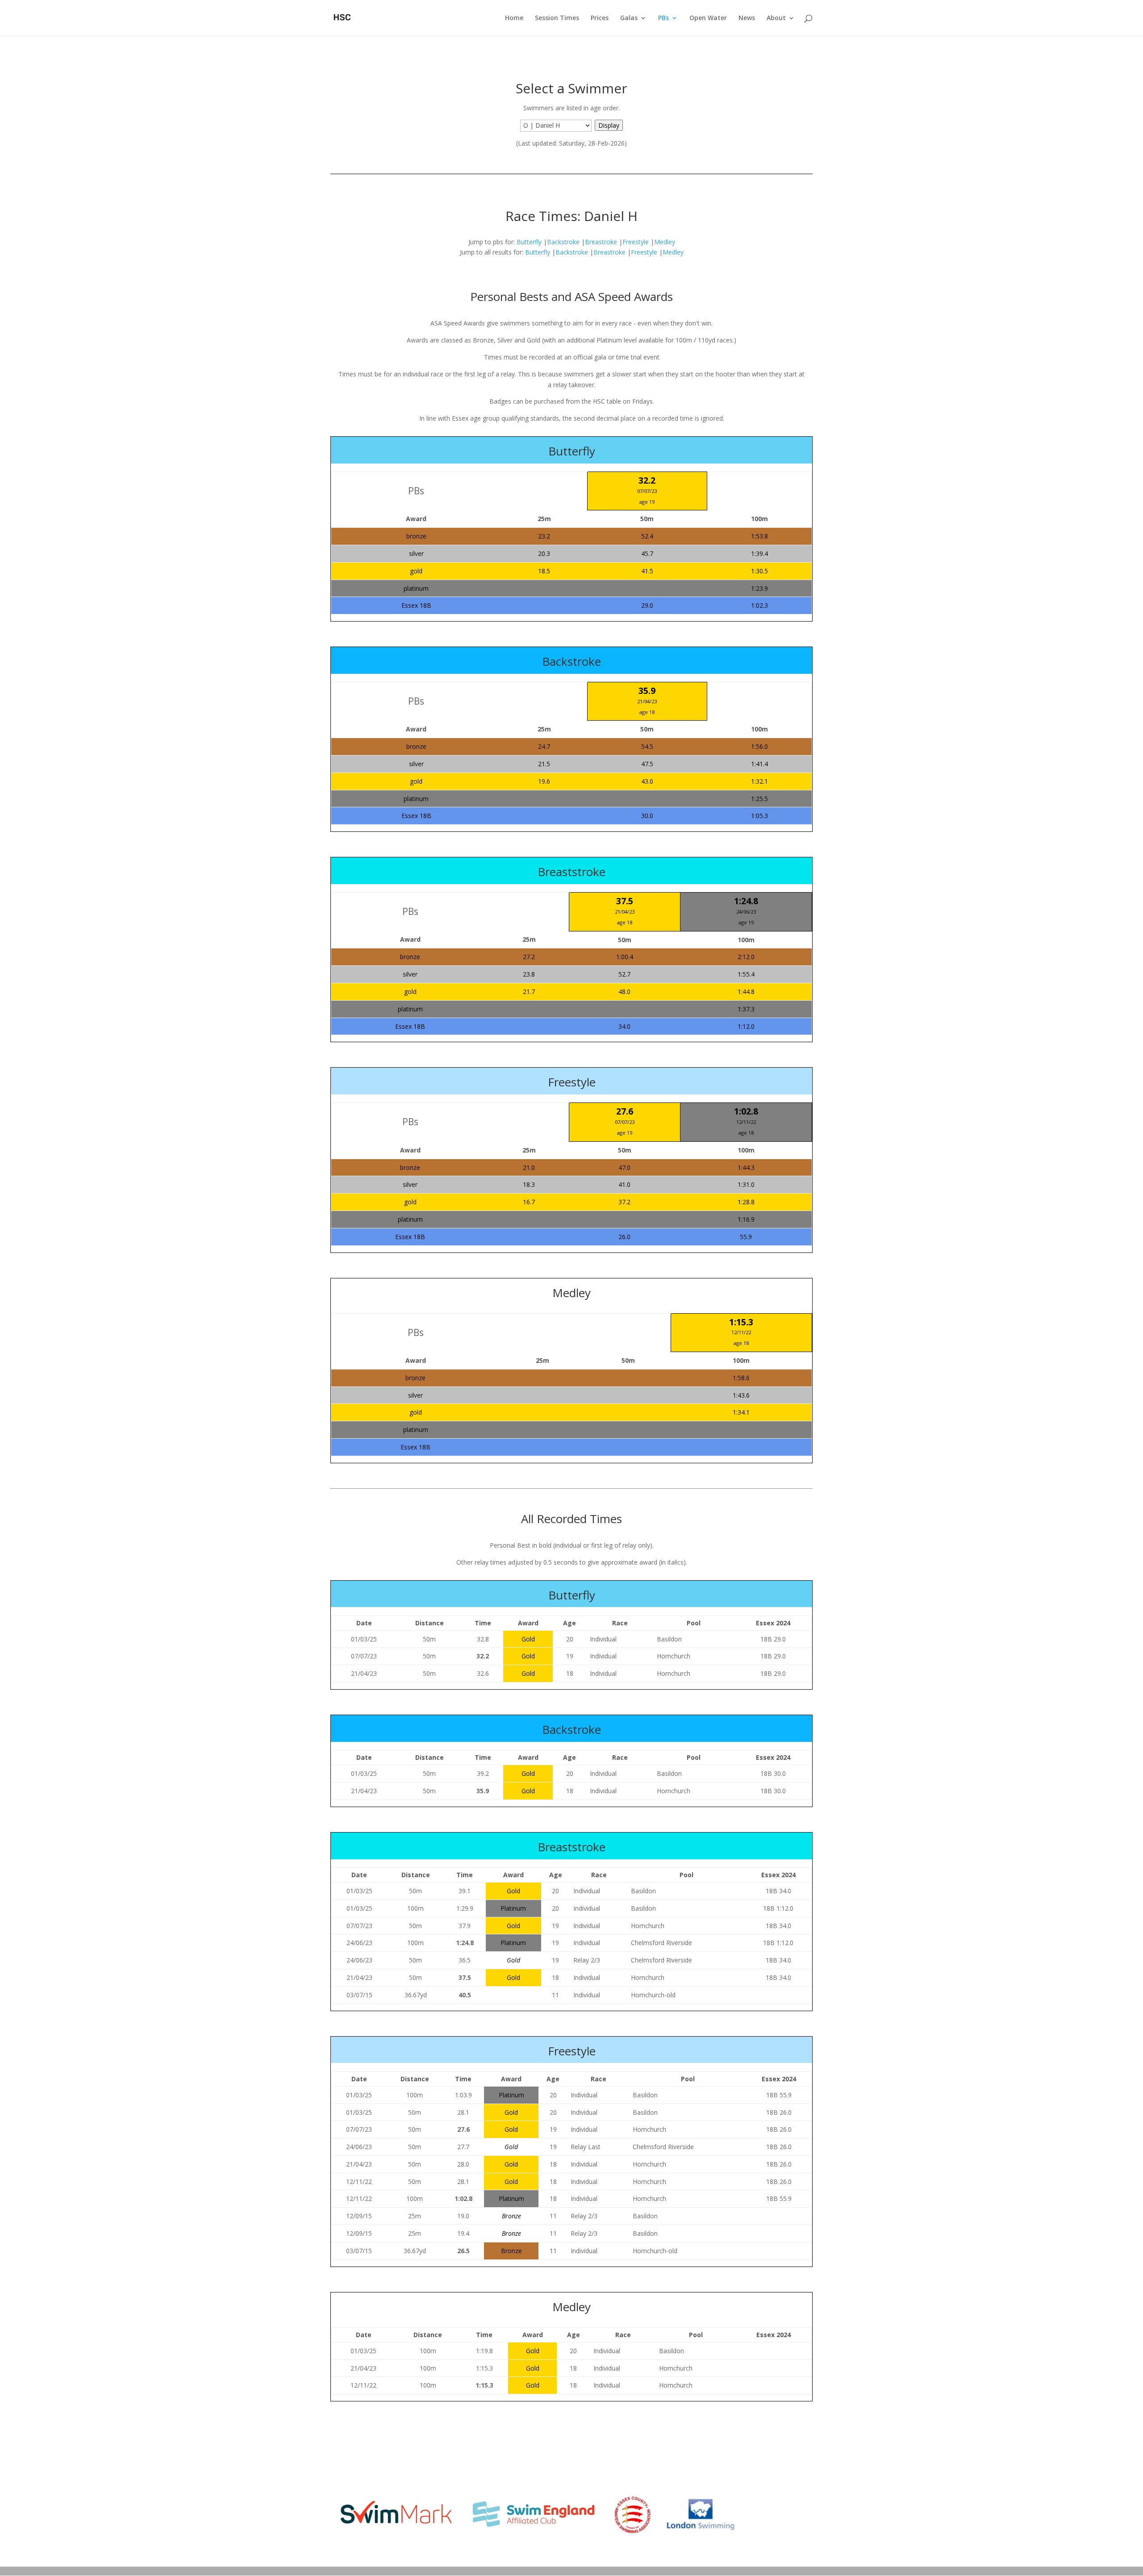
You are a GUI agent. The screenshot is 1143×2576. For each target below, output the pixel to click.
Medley (665, 242)
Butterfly (529, 242)
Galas (629, 18)
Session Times (557, 18)
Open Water (708, 18)
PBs (663, 18)
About (776, 18)
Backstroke (563, 242)
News (747, 18)
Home (514, 18)
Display (609, 125)
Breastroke (601, 242)
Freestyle (636, 242)
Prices (600, 18)
